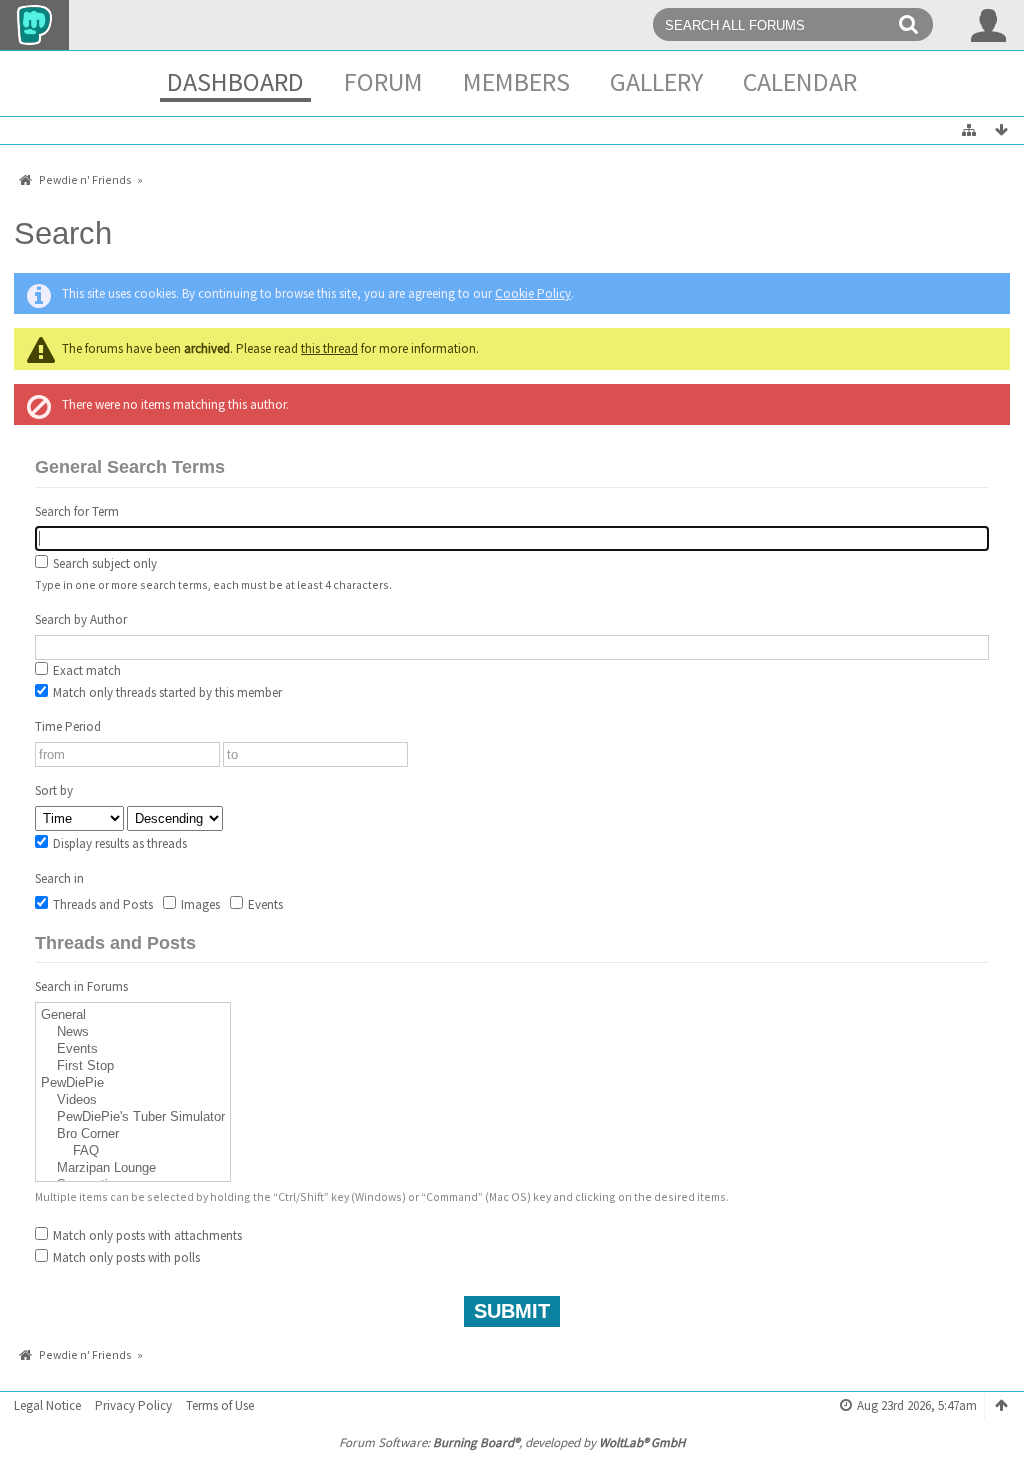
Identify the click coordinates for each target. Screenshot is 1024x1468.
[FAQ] (133, 1151)
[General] (133, 1015)
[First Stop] (133, 1066)
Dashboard (235, 81)
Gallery (656, 81)
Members (516, 81)
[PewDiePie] (133, 1083)
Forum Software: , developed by (512, 1442)
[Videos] (133, 1100)
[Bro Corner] (133, 1134)
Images (199, 904)
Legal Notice (47, 1405)
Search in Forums (81, 986)
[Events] (133, 1049)
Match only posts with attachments (146, 1235)
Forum (383, 81)
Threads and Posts (101, 904)
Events (264, 904)
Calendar (800, 81)
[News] (133, 1032)
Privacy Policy (133, 1405)
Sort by (54, 790)
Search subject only (103, 563)
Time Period (68, 726)
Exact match (85, 670)
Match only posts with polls (125, 1257)
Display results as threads (118, 843)
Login (989, 25)
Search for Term (77, 511)
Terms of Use (220, 1405)
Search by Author (81, 619)
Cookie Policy (533, 293)
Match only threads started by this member (166, 692)
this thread (329, 348)
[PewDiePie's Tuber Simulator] (133, 1117)
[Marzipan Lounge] (133, 1168)
